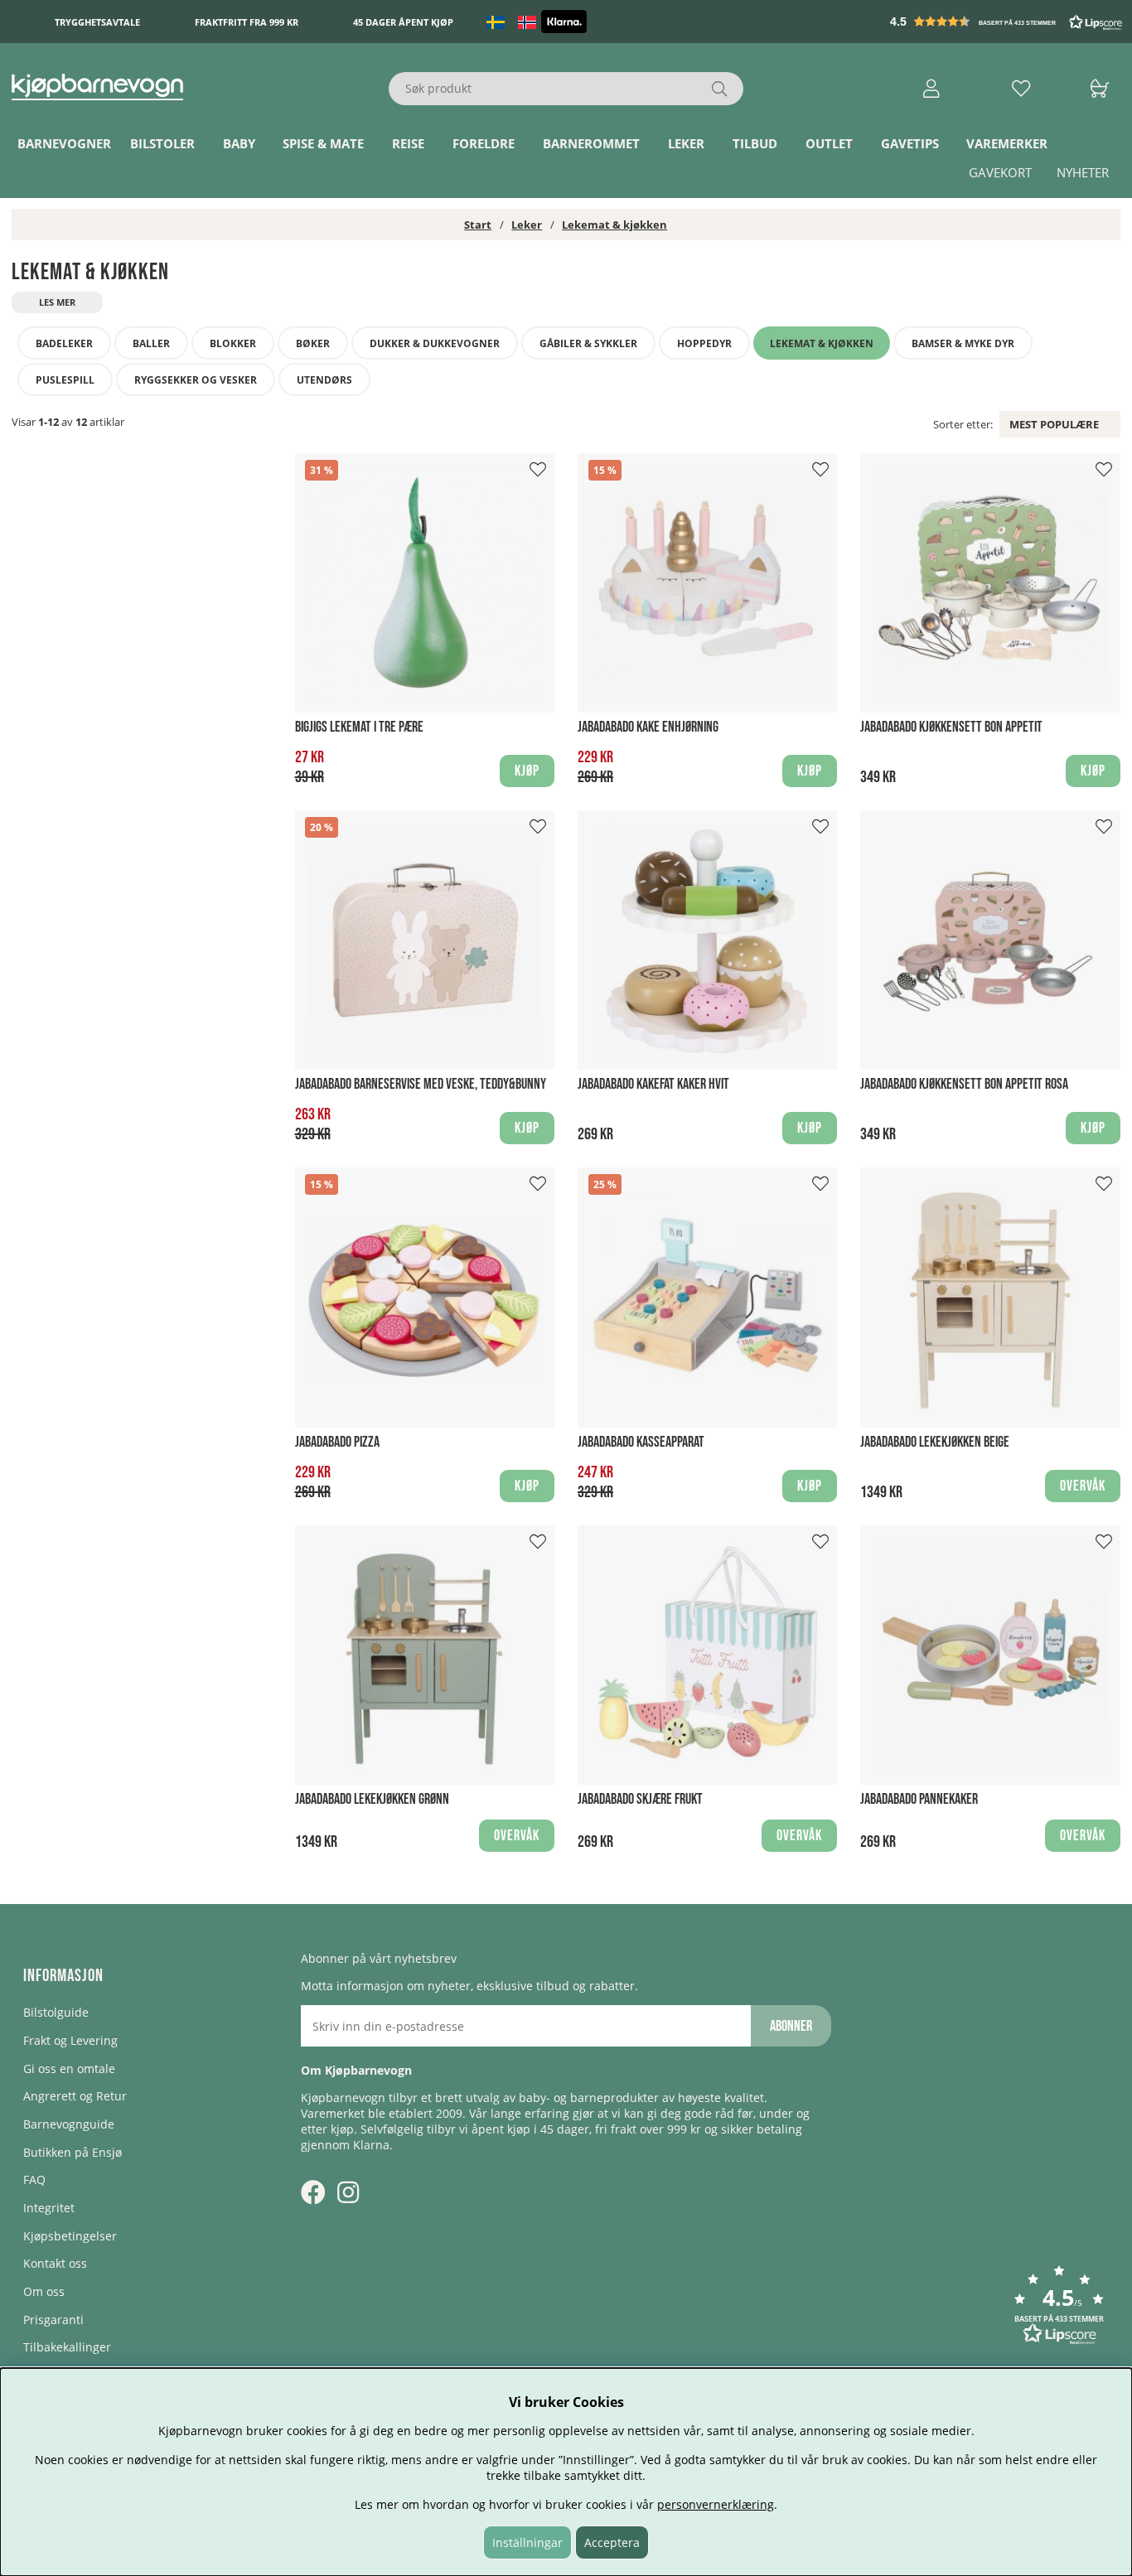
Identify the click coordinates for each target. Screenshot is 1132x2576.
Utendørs (324, 380)
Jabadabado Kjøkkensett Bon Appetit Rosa (964, 1084)
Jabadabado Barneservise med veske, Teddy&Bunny (421, 1084)
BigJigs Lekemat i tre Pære (359, 727)
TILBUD (755, 143)
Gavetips (910, 143)
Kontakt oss (55, 2263)
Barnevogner (64, 143)
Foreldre (484, 143)
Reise (408, 143)
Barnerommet (591, 143)
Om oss (44, 2291)
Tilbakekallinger (67, 2347)
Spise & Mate (323, 143)
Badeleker (64, 343)
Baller (151, 343)
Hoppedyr (704, 343)
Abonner (791, 2026)
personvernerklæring (716, 2504)
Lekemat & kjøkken (614, 225)
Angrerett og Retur (75, 2096)
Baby (239, 143)
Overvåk (1083, 1486)
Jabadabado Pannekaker (919, 1799)
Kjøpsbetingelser (70, 2236)
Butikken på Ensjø (73, 2152)
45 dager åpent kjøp (403, 22)
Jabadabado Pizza (337, 1442)
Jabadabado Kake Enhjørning (648, 727)
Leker (686, 143)
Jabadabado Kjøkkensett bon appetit (951, 727)
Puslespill (65, 380)
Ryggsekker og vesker (196, 380)
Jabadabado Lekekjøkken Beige (935, 1442)
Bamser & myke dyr (963, 343)
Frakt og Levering (70, 2040)
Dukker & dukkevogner (435, 343)
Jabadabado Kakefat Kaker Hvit (653, 1084)
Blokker (233, 343)
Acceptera (612, 2542)
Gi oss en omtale (69, 2069)
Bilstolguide (56, 2012)
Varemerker (1007, 143)
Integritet (49, 2208)
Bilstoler (162, 143)
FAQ (34, 2180)
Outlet (829, 143)
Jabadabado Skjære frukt (640, 1799)
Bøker (313, 343)
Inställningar (527, 2542)
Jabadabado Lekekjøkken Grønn (372, 1799)
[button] (1008, 22)
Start (478, 225)
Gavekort (1000, 172)
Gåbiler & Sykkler (588, 343)
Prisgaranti (53, 2320)
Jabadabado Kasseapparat (641, 1442)
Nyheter (1083, 172)
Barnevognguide (69, 2124)
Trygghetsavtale (97, 22)
